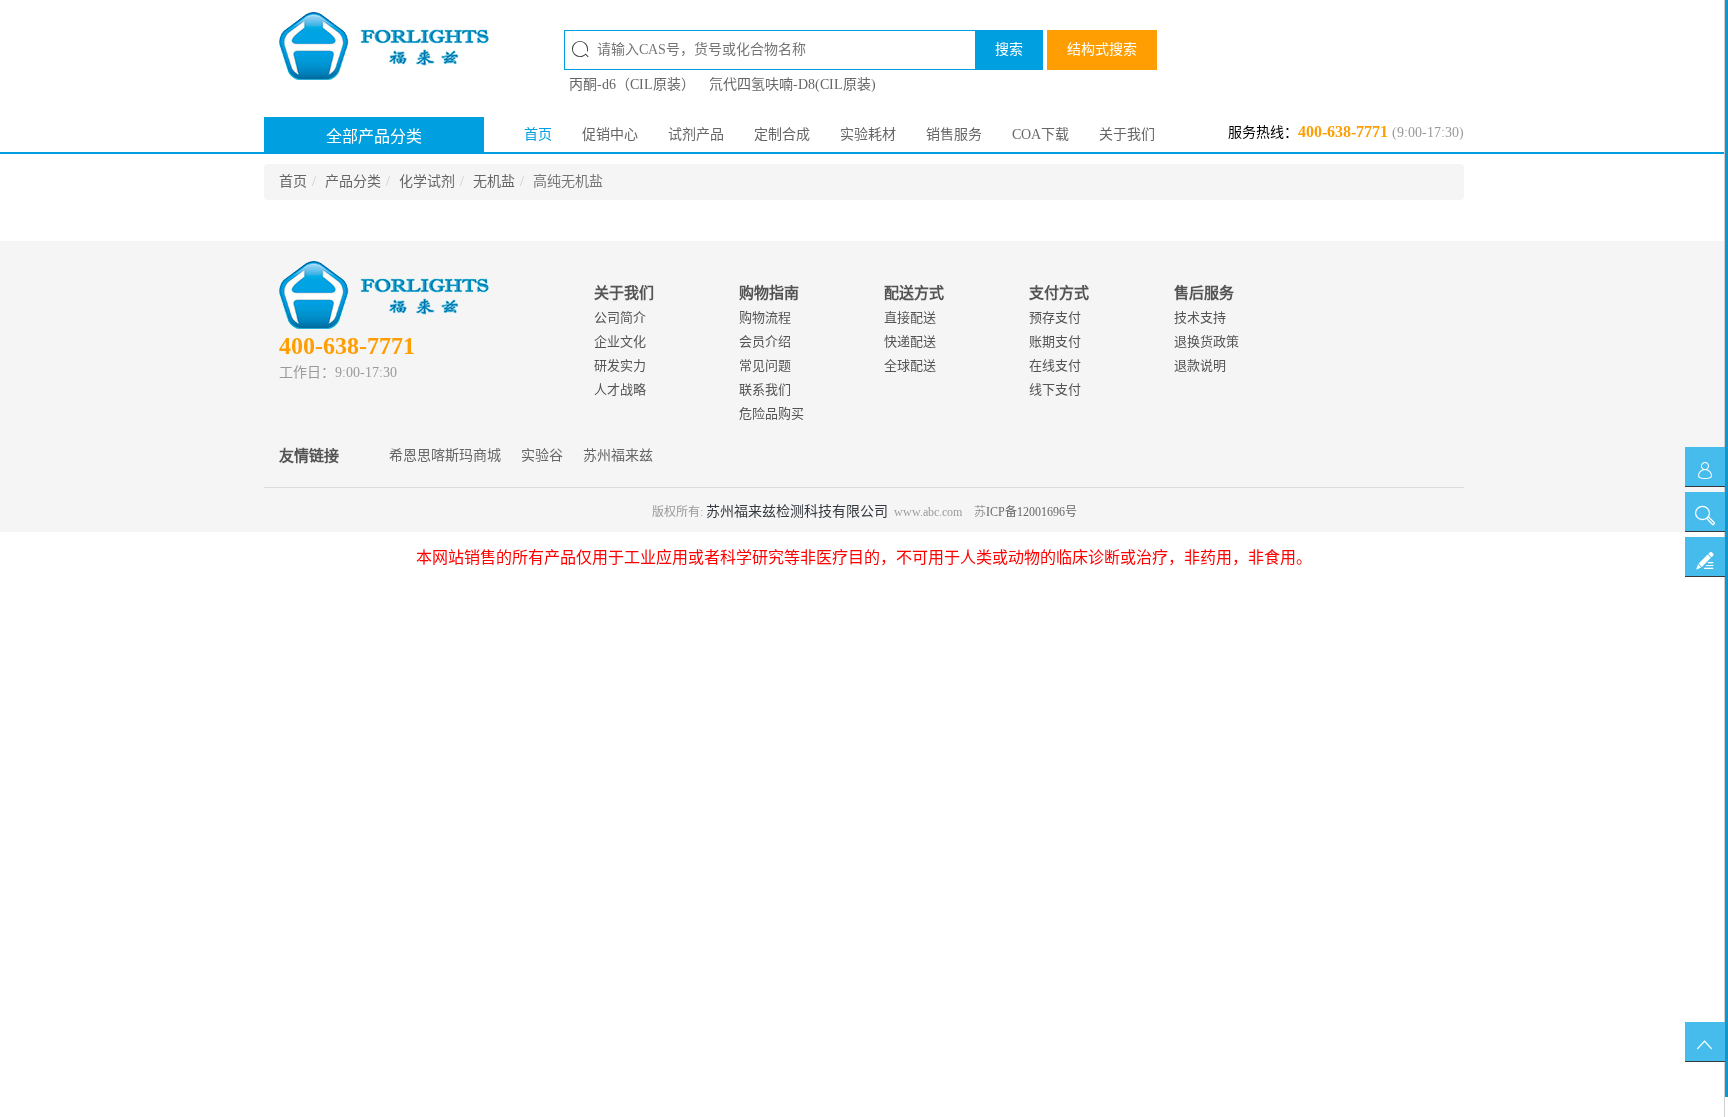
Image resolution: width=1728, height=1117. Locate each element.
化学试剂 (427, 181)
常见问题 (765, 365)
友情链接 (309, 456)
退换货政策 (1206, 341)
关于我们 (1127, 134)
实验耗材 (868, 134)
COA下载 (1040, 134)
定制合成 (782, 134)
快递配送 (910, 341)
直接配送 (910, 317)
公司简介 (620, 317)
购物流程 (765, 317)
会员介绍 (765, 341)
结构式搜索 (1102, 49)
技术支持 (1200, 317)
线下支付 (1055, 389)
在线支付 (1055, 365)
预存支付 (1055, 317)
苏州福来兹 (618, 455)
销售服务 (954, 134)
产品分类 (353, 181)
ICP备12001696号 (1031, 512)
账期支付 (1055, 341)
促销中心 (610, 134)
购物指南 (769, 293)
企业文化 (620, 341)
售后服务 (1204, 293)
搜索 (1009, 49)
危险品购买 (771, 413)
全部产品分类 (374, 136)
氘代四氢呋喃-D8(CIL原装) (792, 84)
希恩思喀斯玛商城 (445, 455)
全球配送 (910, 365)
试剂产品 (696, 134)
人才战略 (620, 389)
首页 (538, 134)
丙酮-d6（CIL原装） (632, 84)
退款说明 (1200, 365)
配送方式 (914, 293)
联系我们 (765, 389)
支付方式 (1059, 293)
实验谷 (542, 455)
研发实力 (620, 365)
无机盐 (494, 181)
